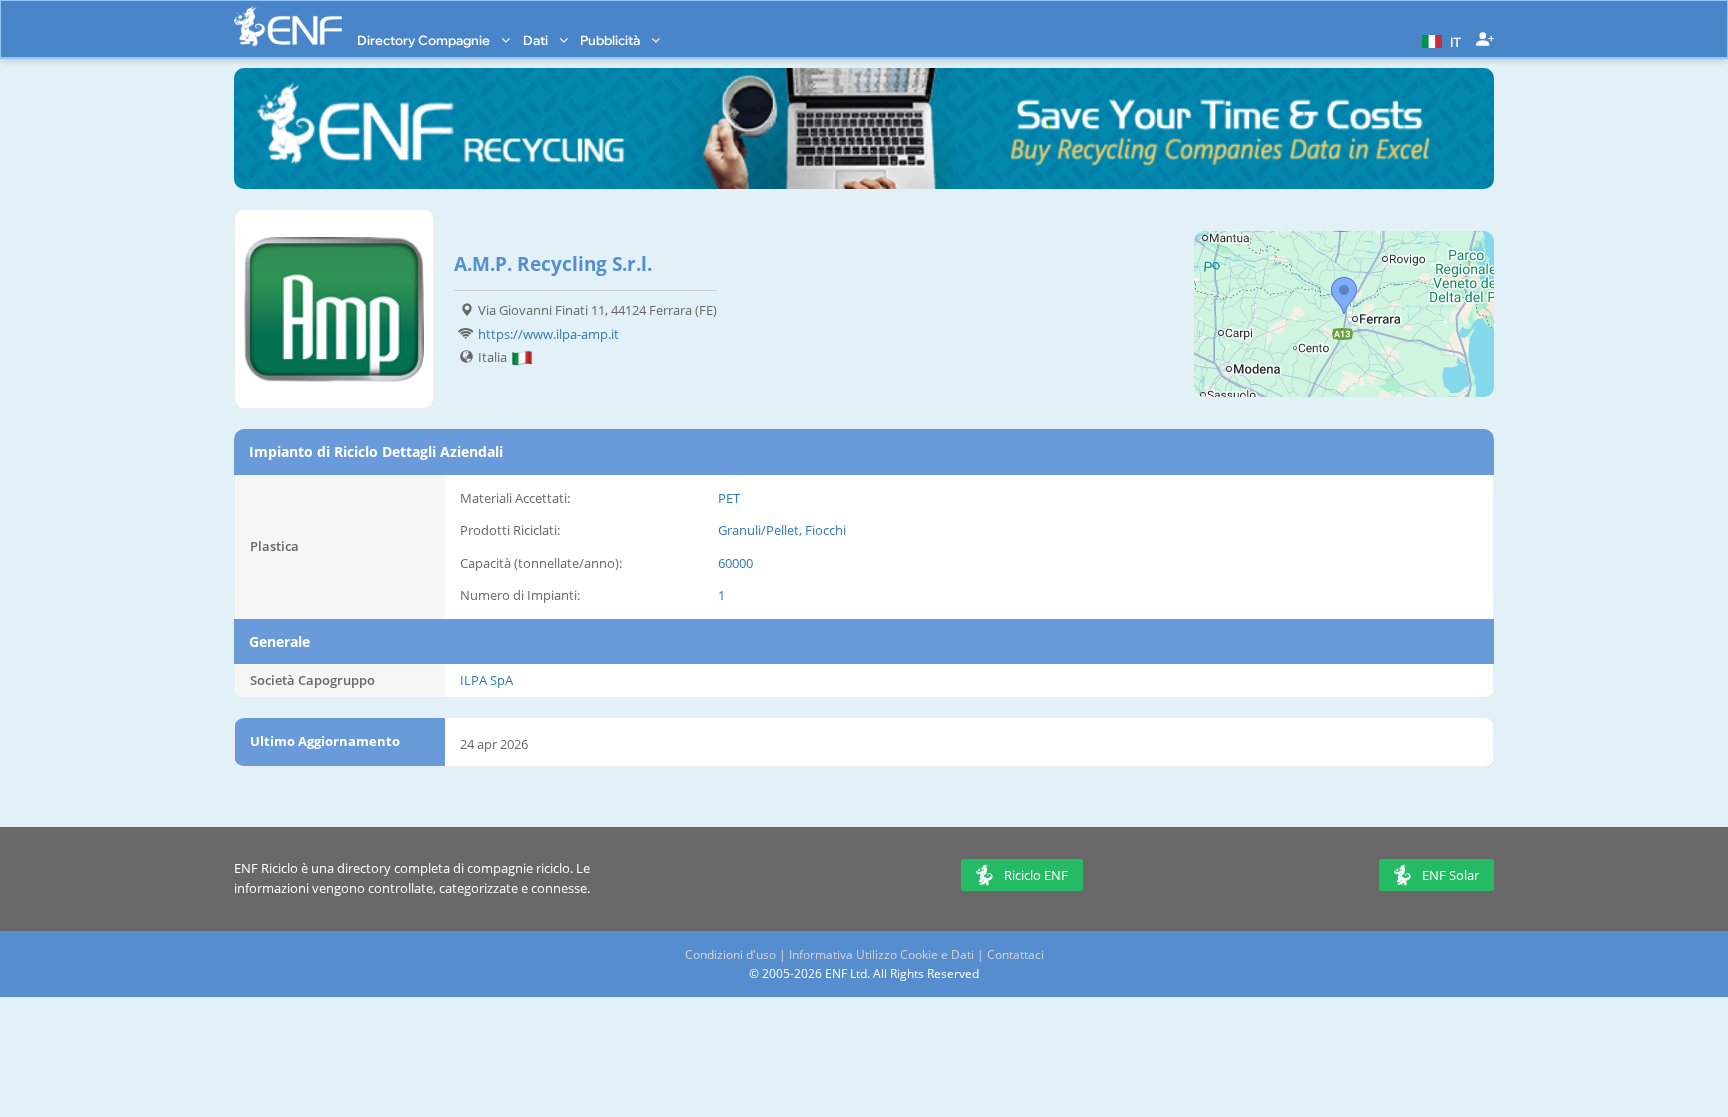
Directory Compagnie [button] (425, 40)
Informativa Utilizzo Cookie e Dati (881, 954)
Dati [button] (537, 40)
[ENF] (288, 26)
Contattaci (1015, 954)
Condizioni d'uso (730, 954)
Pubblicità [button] (611, 40)
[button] (1439, 40)
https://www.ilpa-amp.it (548, 334)
